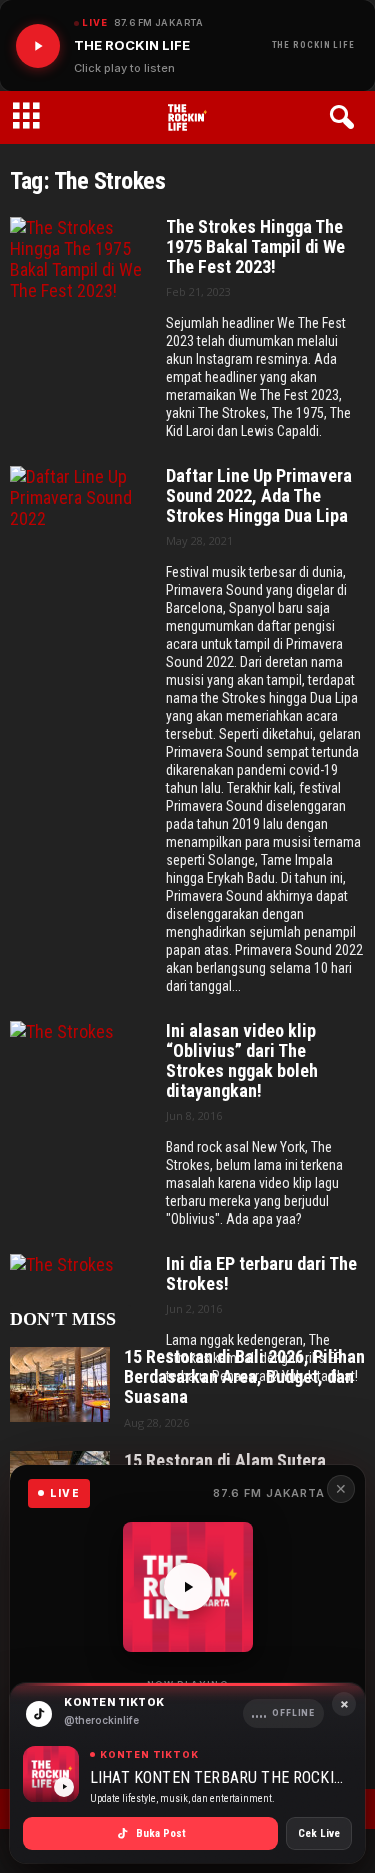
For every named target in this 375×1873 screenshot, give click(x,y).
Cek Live (319, 1833)
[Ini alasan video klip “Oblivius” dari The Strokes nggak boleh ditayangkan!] (81, 1076)
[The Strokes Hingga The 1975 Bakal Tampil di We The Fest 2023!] (81, 272)
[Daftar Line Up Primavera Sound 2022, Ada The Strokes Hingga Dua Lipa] (81, 521)
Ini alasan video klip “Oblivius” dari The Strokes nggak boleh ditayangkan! (242, 1061)
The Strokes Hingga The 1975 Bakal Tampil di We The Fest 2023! (255, 247)
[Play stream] (188, 1587)
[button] (345, 118)
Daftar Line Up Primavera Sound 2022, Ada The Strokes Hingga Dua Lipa (259, 496)
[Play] (38, 46)
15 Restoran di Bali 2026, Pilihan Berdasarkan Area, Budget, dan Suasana (244, 1377)
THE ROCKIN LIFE (314, 45)
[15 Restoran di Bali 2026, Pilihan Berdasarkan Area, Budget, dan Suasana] (60, 1384)
